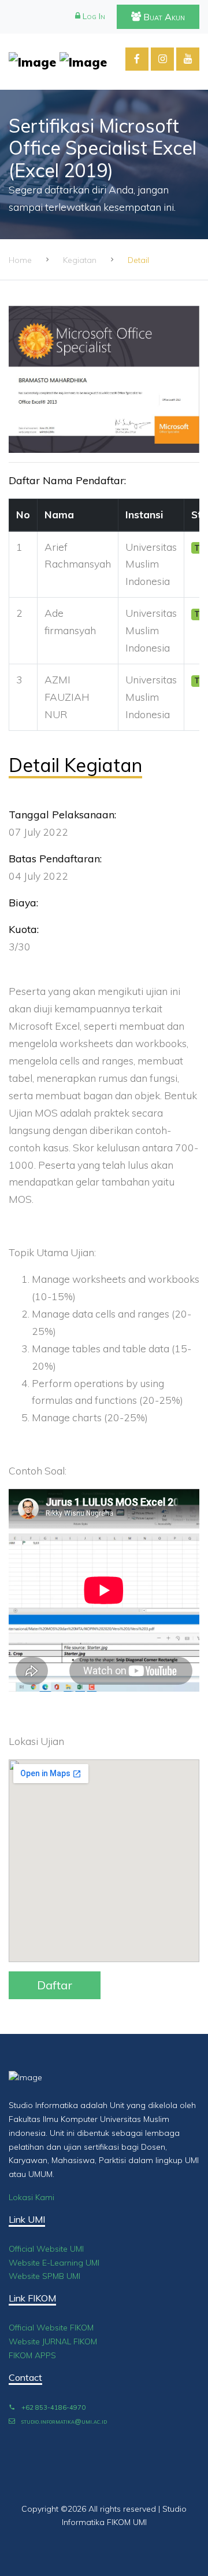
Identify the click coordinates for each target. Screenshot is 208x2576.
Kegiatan (80, 260)
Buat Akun (163, 17)
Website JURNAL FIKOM (53, 2341)
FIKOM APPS (32, 2355)
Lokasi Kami (31, 2197)
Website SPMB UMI (44, 2276)
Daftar (55, 1985)
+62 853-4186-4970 (53, 2407)
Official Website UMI (46, 2249)
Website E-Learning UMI (54, 2263)
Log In (93, 16)
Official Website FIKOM (51, 2328)
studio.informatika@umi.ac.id (63, 2421)
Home (20, 260)
